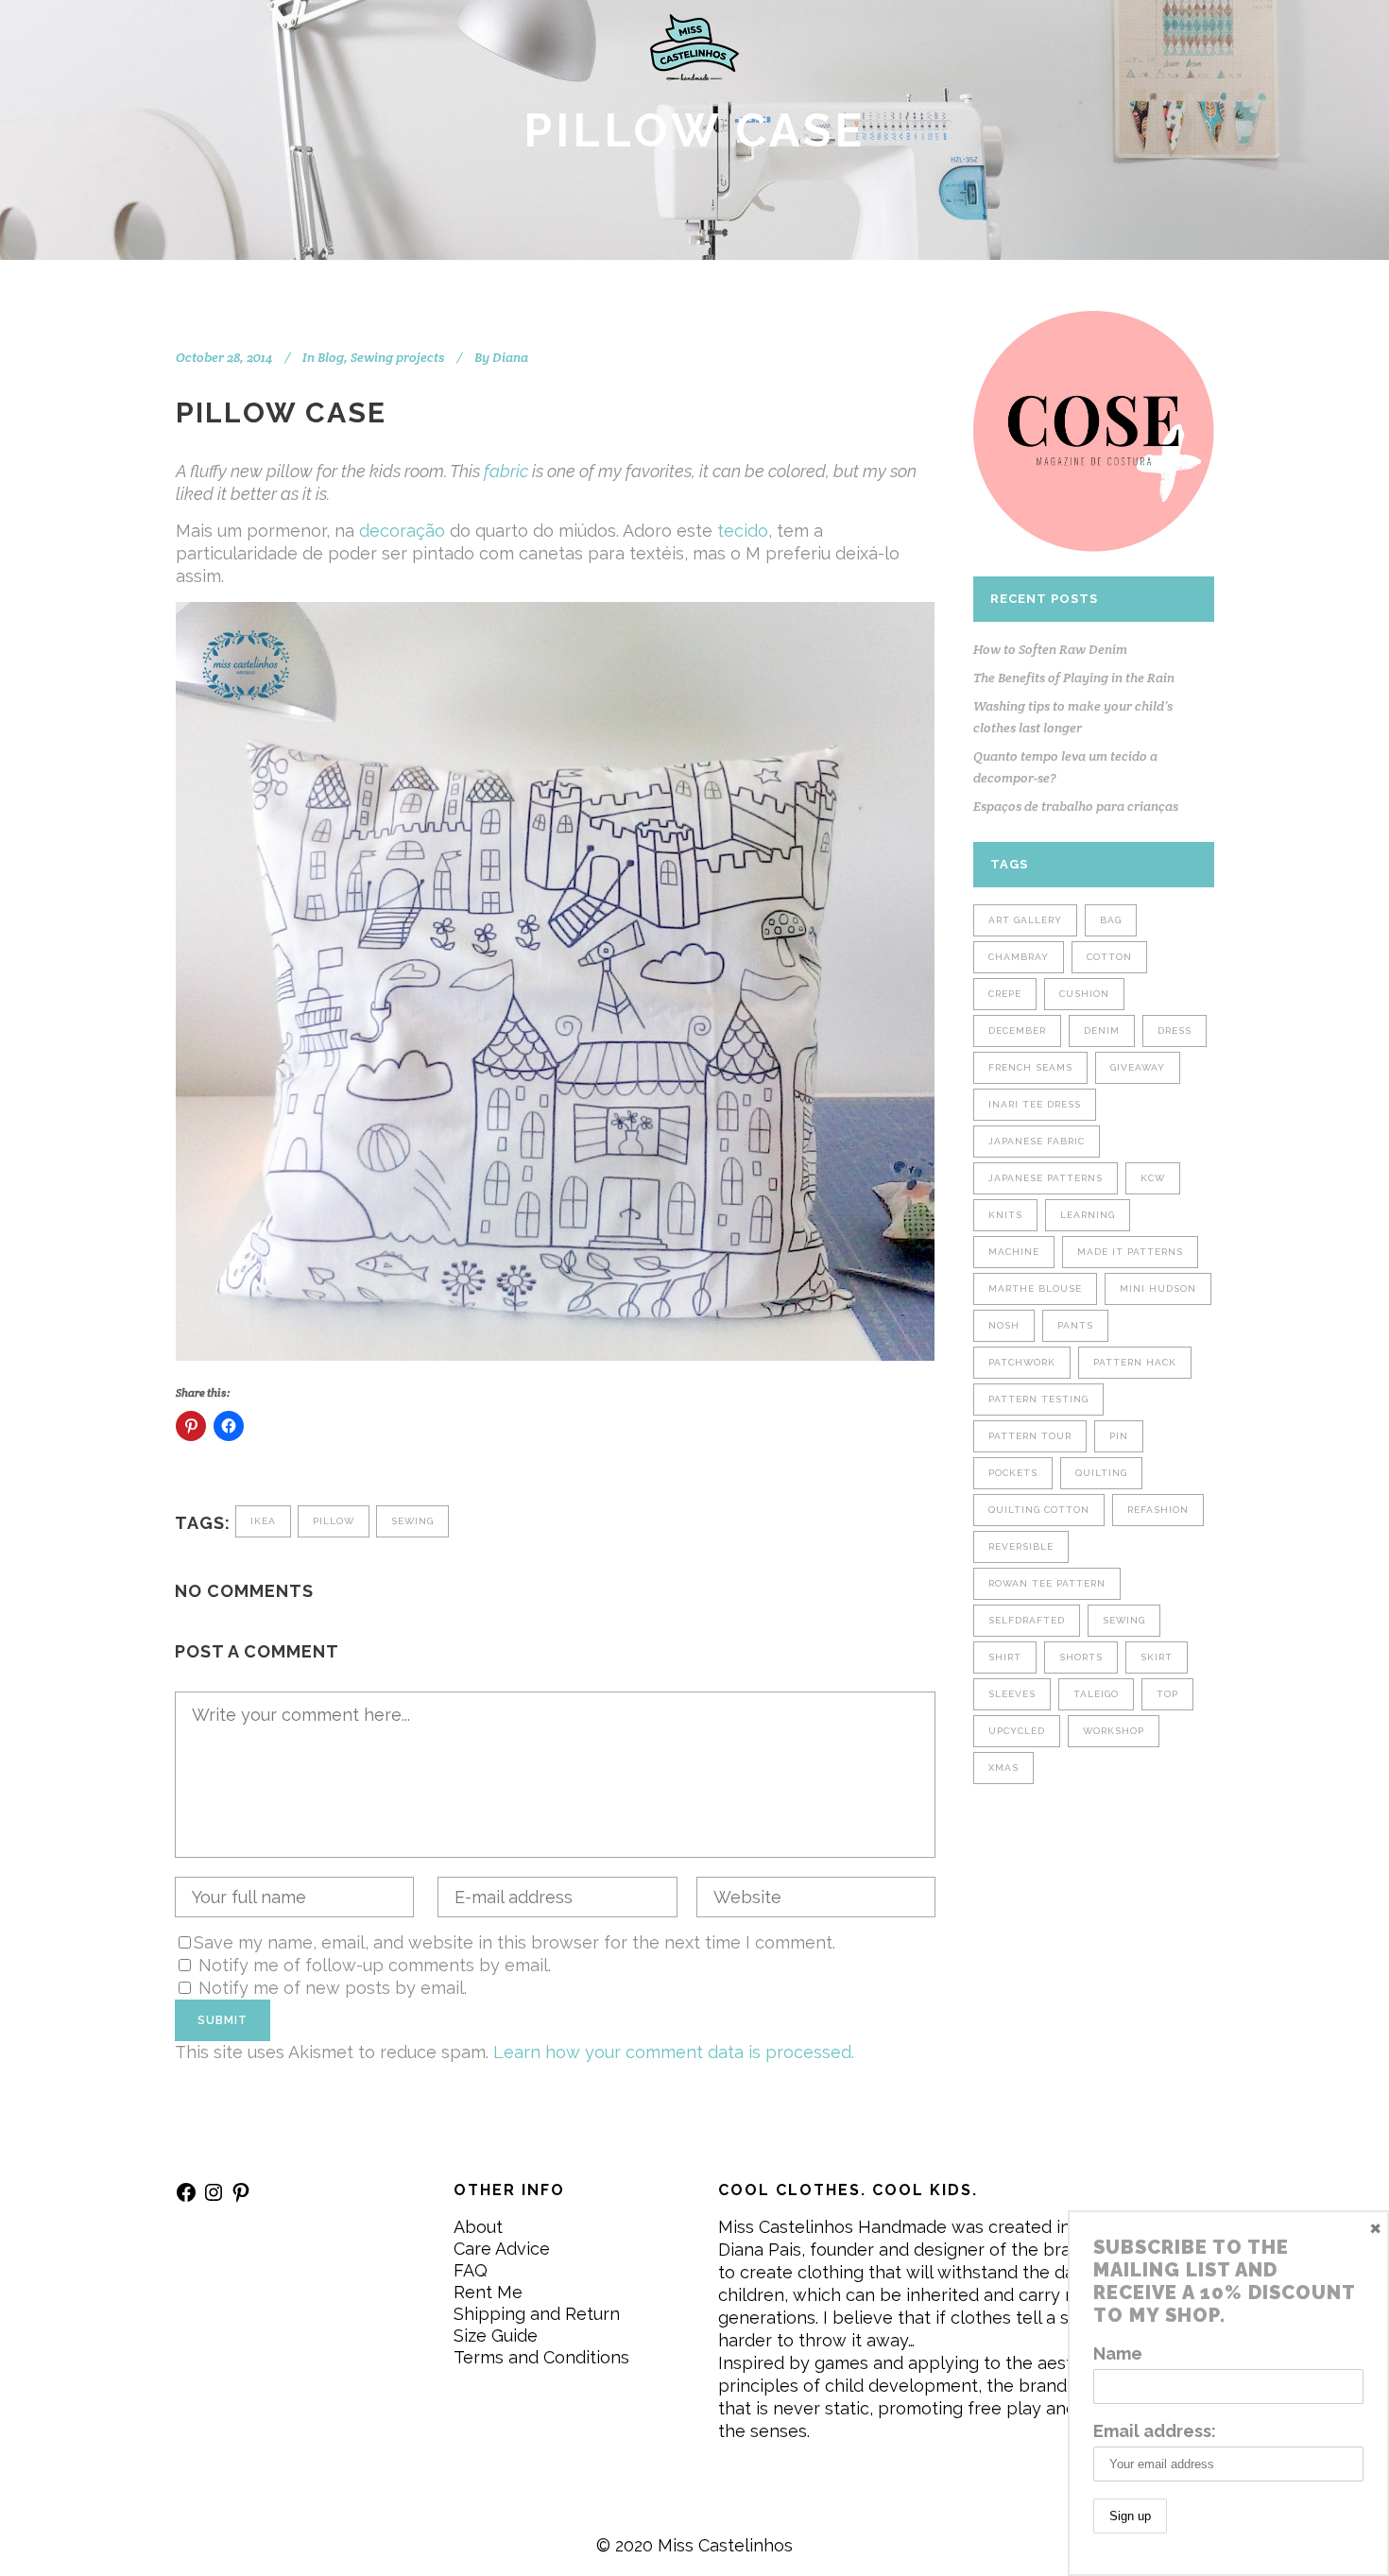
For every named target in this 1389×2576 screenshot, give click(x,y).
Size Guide (496, 2336)
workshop (1114, 1731)
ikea (263, 1521)
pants (1075, 1325)
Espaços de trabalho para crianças (1076, 806)
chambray (1019, 957)
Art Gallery (1025, 920)
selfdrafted (1027, 1620)
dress (1175, 1030)
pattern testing (1038, 1399)
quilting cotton (1039, 1510)
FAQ (471, 2270)
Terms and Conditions (541, 2357)
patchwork (1022, 1362)
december (1017, 1030)
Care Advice (502, 2249)
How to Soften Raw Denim (1050, 649)
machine (1014, 1252)
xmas (1003, 1768)
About (478, 2227)
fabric (506, 471)
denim (1102, 1030)
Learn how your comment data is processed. (674, 2052)
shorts (1081, 1657)
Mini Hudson (1158, 1288)
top (1167, 1694)
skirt (1157, 1657)
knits (1005, 1215)
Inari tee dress (1035, 1104)
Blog (331, 357)
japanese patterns (1046, 1178)
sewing (412, 1521)
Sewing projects (397, 357)
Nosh (1004, 1325)
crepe (1005, 994)
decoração (402, 531)
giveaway (1138, 1067)
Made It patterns (1130, 1252)
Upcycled (1017, 1731)
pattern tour (1030, 1436)
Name (1118, 2353)
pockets (1013, 1473)
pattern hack (1135, 1362)
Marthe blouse (1035, 1288)
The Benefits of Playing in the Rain (1074, 678)
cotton (1109, 957)
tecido (743, 531)
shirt (1005, 1657)
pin (1119, 1436)
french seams (1030, 1067)
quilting (1101, 1473)
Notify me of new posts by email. (333, 1988)
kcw (1153, 1178)
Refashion (1158, 1510)
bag (1111, 920)
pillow (334, 1521)
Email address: (1155, 2431)
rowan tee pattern (1047, 1583)
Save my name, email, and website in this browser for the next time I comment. (514, 1942)
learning (1088, 1215)
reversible (1021, 1546)
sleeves (1012, 1694)
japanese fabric (1037, 1141)
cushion (1084, 994)
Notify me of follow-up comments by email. (375, 1965)
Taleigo (1096, 1694)
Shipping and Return (537, 2314)
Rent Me (488, 2292)
